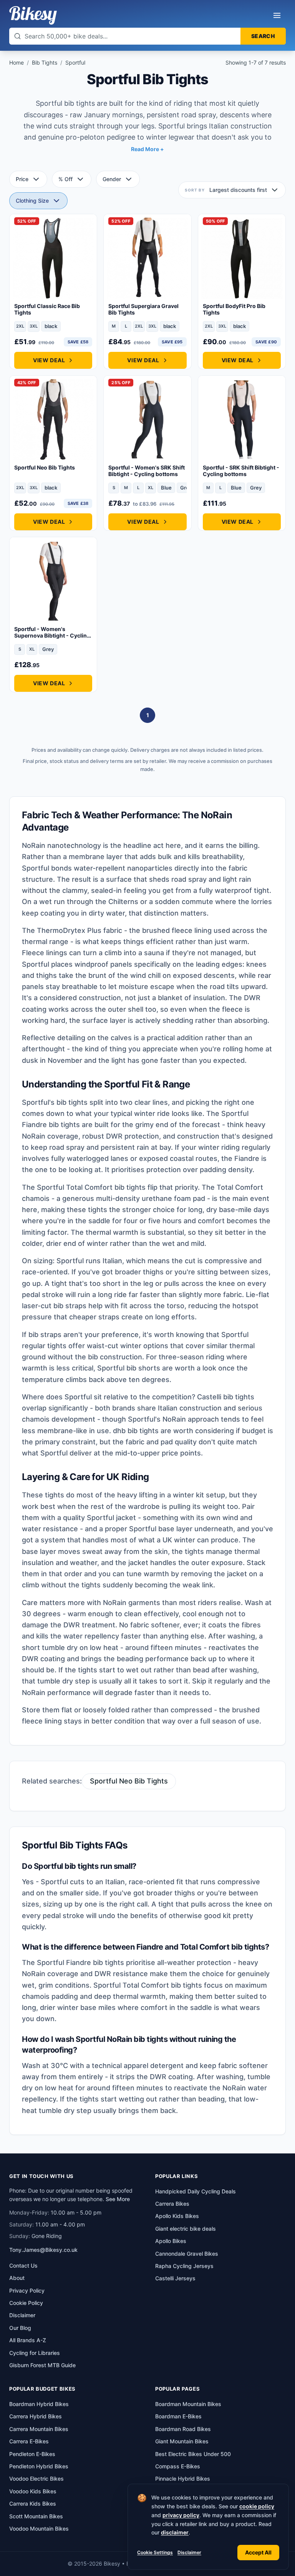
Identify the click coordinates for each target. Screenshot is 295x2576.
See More (118, 2199)
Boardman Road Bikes (183, 2429)
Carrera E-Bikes (29, 2441)
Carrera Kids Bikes (33, 2504)
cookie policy (257, 2506)
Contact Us (23, 2265)
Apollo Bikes (171, 2241)
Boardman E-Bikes (178, 2416)
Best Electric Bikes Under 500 (193, 2454)
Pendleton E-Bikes (32, 2454)
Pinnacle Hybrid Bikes (183, 2479)
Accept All (258, 2552)
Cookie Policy (26, 2303)
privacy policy (181, 2515)
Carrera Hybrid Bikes (36, 2416)
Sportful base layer (161, 1529)
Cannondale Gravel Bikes (187, 2254)
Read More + (147, 149)
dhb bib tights (136, 1431)
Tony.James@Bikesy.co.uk (43, 2250)
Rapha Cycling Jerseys (184, 2266)
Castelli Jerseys (175, 2278)
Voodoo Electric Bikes (36, 2479)
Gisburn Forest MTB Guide (42, 2365)
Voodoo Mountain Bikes (39, 2529)
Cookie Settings (155, 2552)
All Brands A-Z (28, 2340)
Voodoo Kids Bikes (33, 2491)
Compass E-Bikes (178, 2466)
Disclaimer (189, 2552)
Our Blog (20, 2328)
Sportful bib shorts (129, 1368)
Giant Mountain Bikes (182, 2441)
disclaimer (175, 2532)
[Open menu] (277, 15)
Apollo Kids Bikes (177, 2216)
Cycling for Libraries (35, 2353)
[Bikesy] (33, 15)
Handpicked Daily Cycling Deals (196, 2191)
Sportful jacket (111, 1518)
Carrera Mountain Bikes (39, 2429)
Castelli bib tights (226, 1397)
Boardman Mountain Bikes (188, 2404)
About (17, 2278)
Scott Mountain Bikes (36, 2516)
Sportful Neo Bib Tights (129, 1781)
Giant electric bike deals (186, 2229)
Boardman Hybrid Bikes (39, 2404)
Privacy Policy (27, 2290)
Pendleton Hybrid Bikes (39, 2466)
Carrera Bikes (172, 2204)
